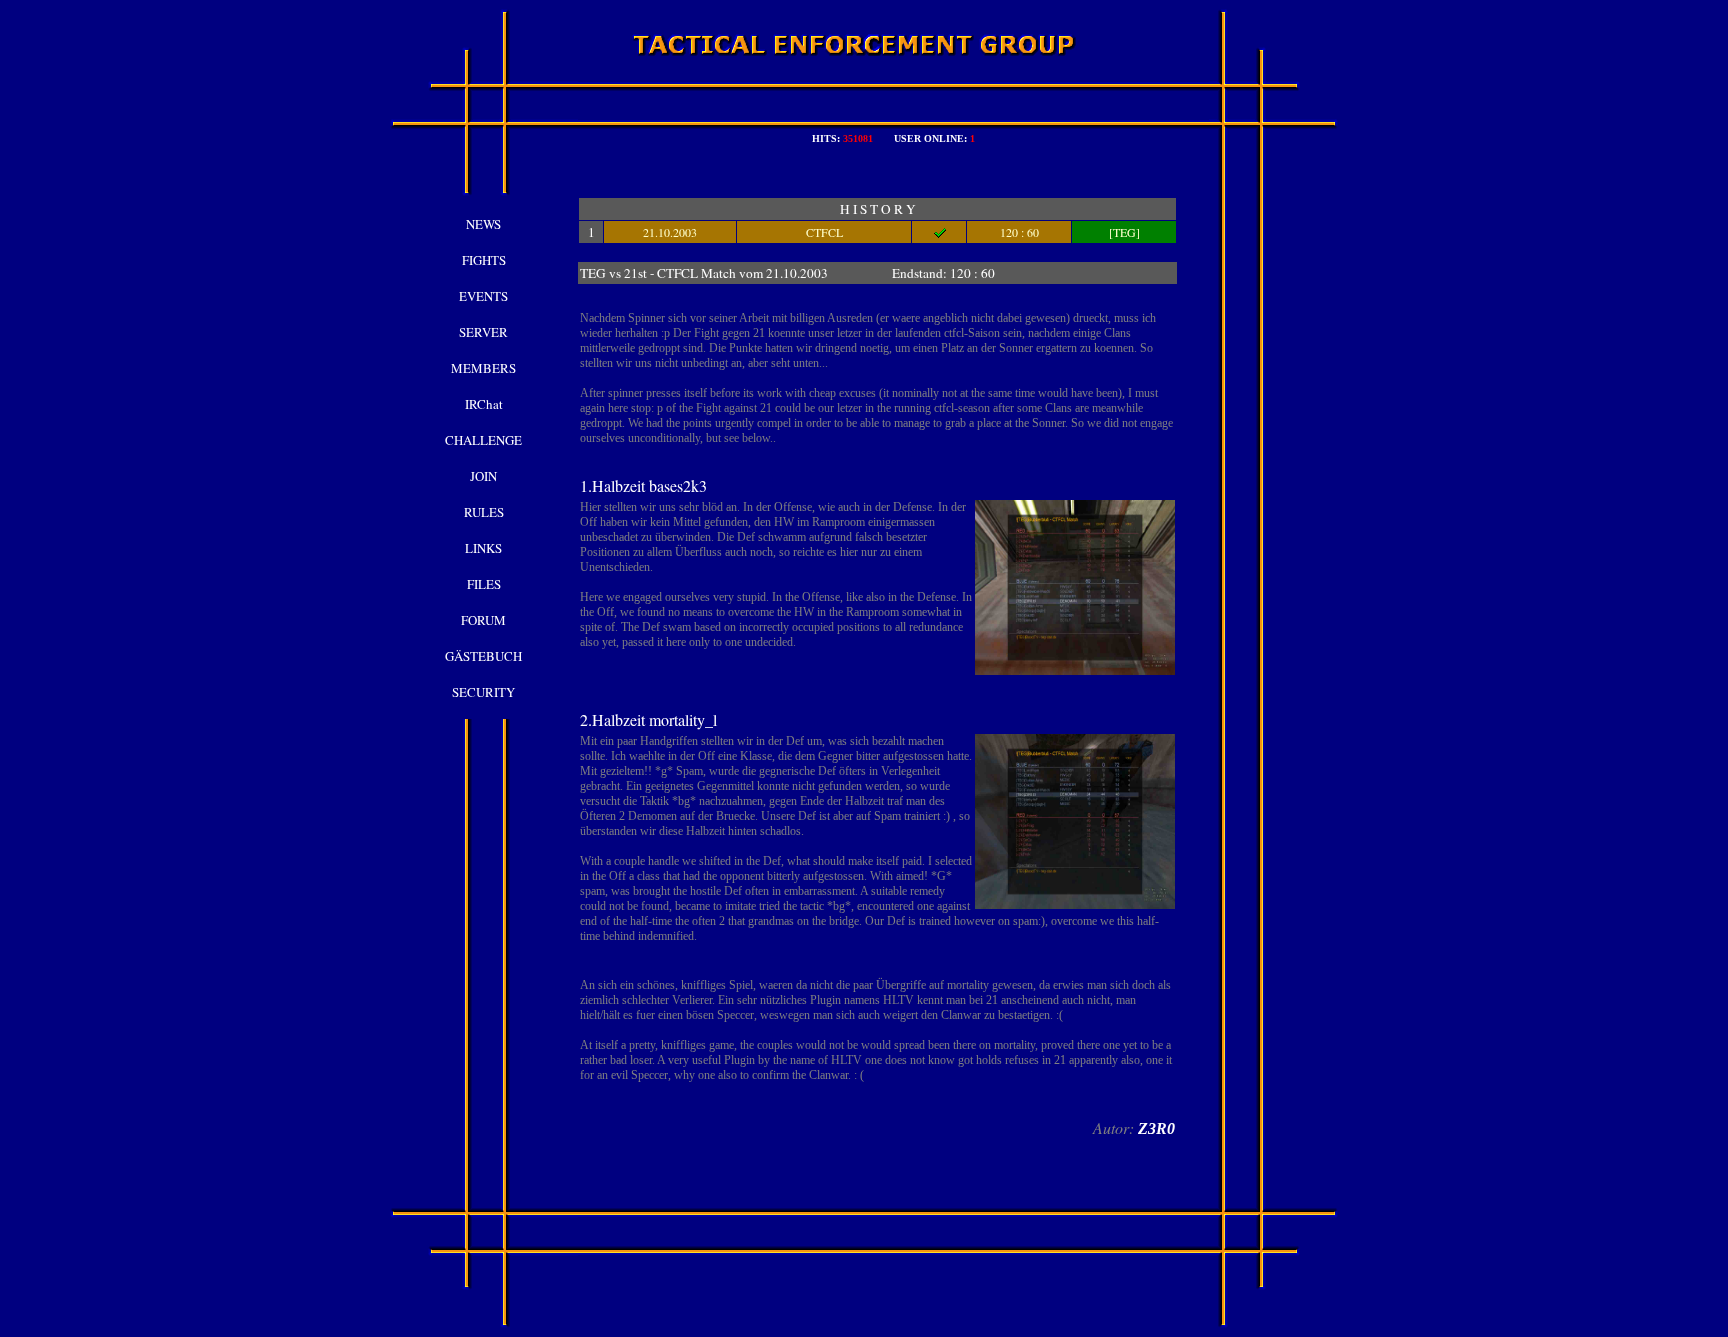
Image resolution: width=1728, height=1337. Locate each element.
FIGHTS (484, 260)
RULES (484, 512)
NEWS (483, 224)
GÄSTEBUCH (483, 656)
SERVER (483, 332)
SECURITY (483, 692)
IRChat (484, 404)
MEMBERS (483, 368)
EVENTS (483, 296)
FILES (484, 584)
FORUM (483, 620)
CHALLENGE (483, 440)
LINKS (483, 548)
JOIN (483, 476)
